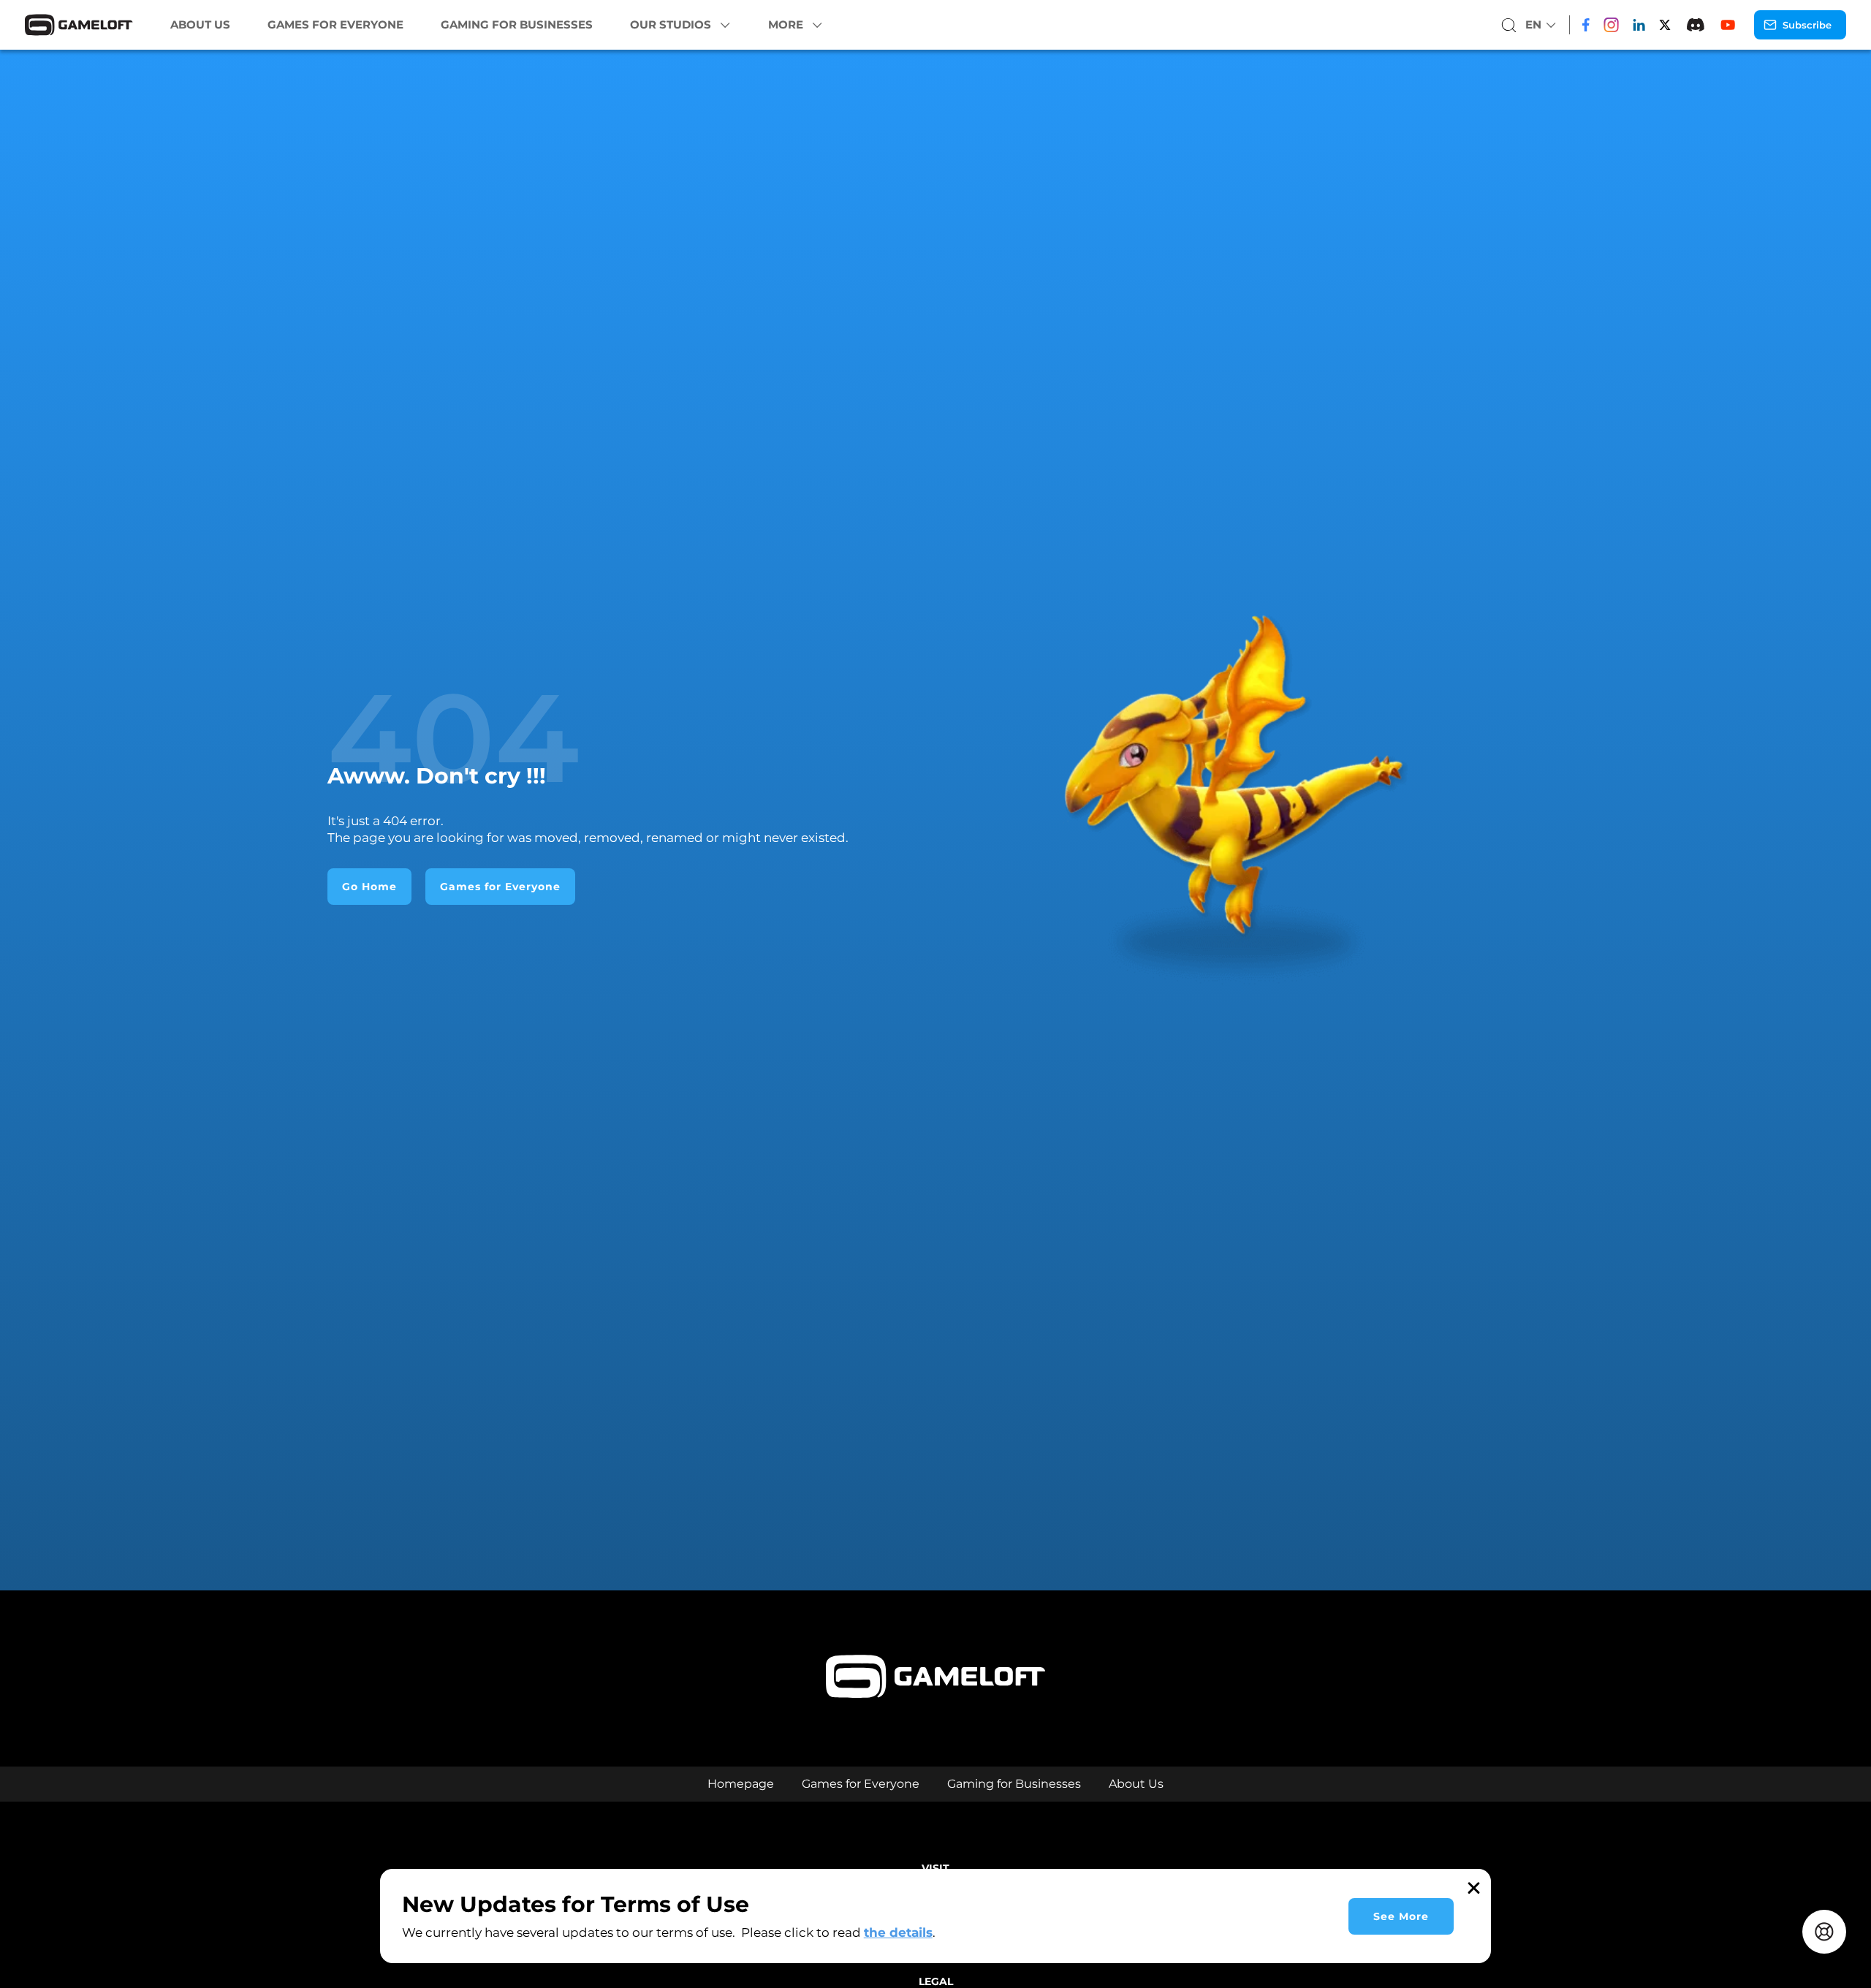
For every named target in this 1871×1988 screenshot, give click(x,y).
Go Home (369, 887)
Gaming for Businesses (517, 25)
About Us (200, 25)
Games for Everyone (335, 25)
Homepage (741, 1784)
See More (1401, 1916)
